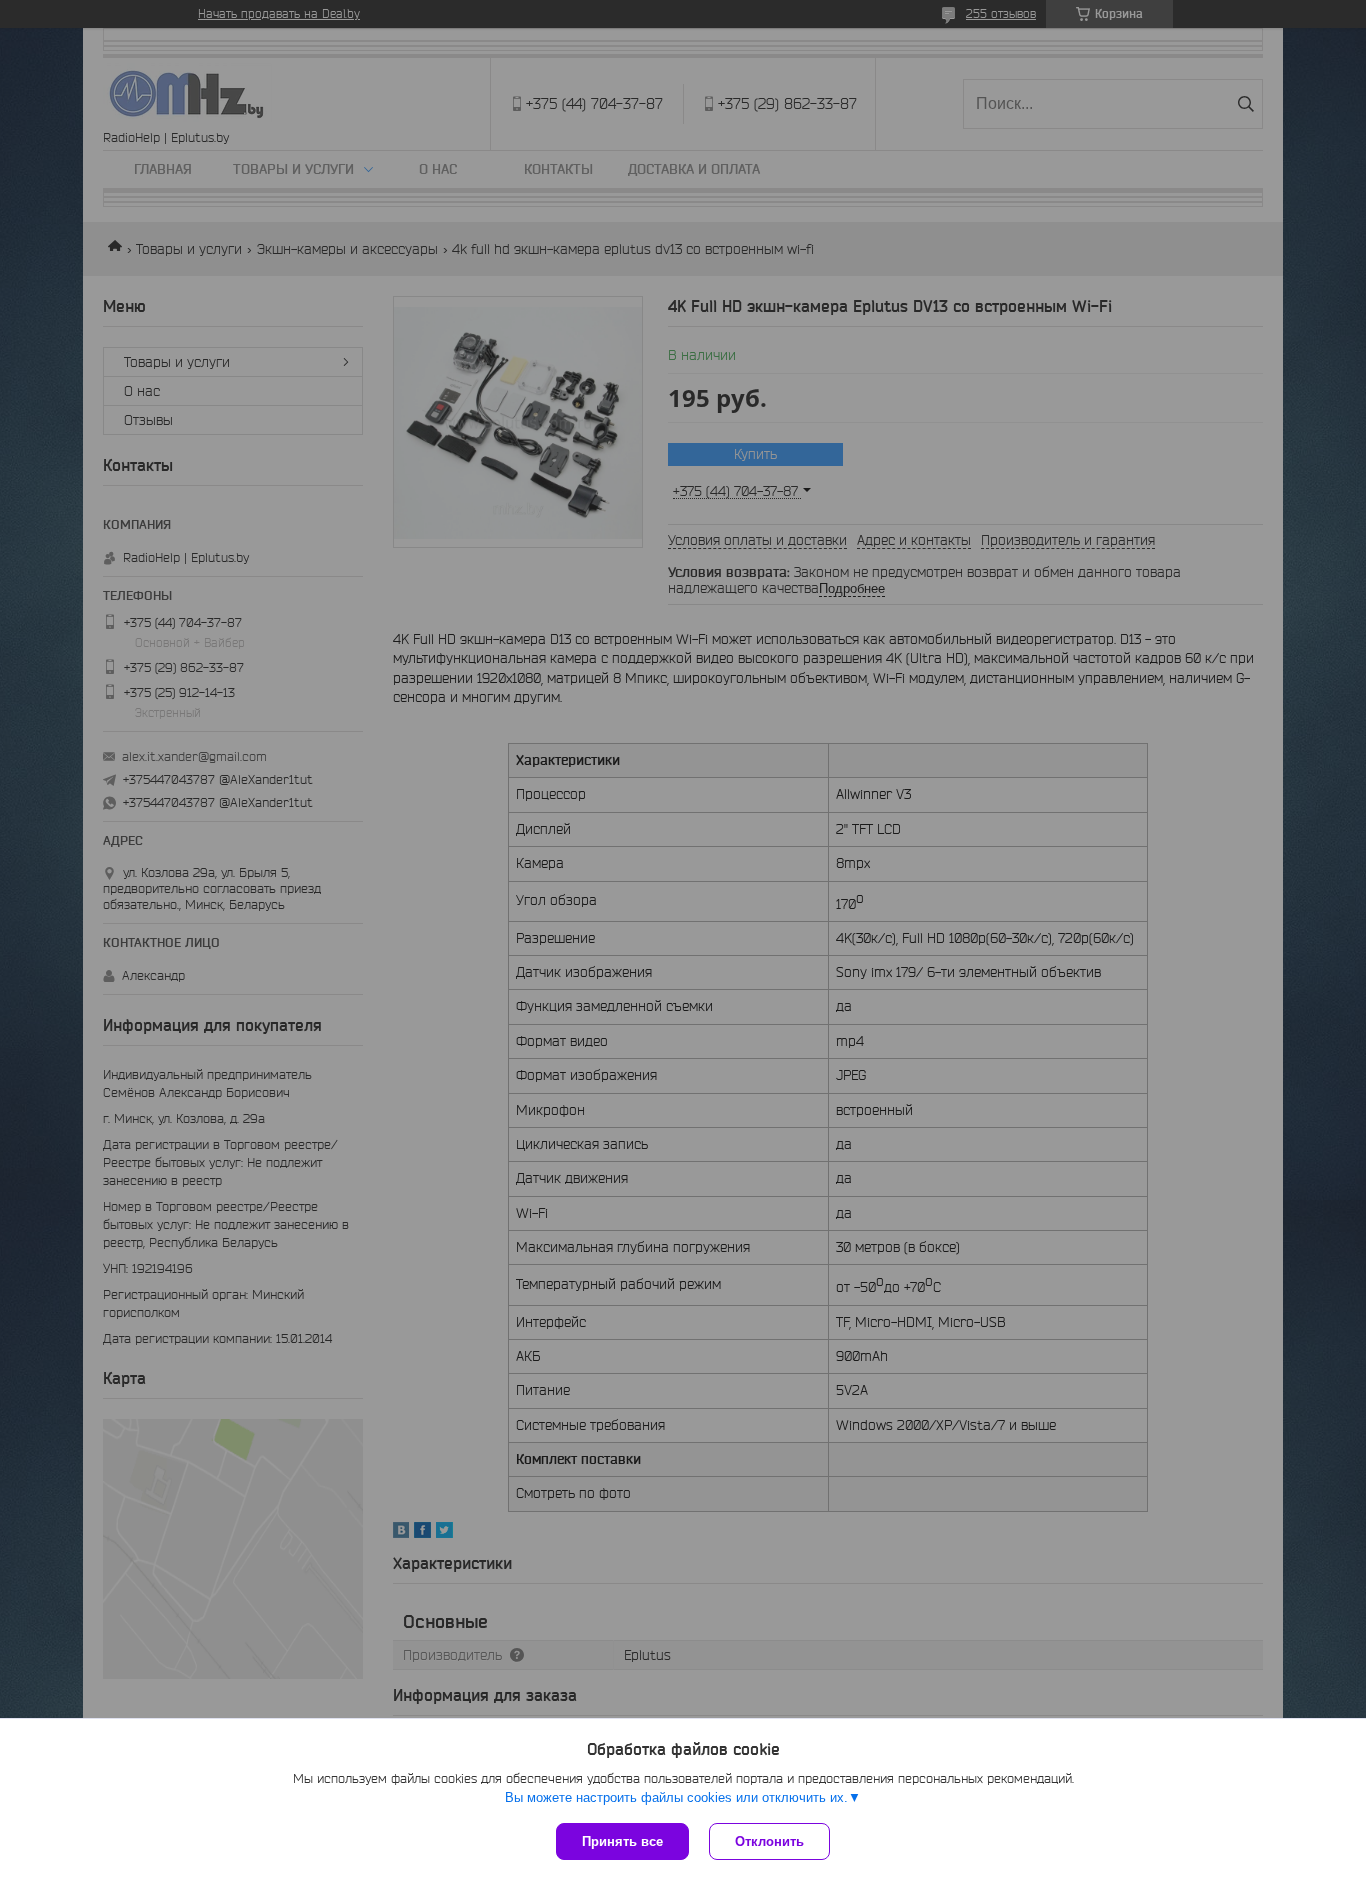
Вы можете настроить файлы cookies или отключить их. (676, 1797)
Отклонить (769, 1841)
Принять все (622, 1841)
